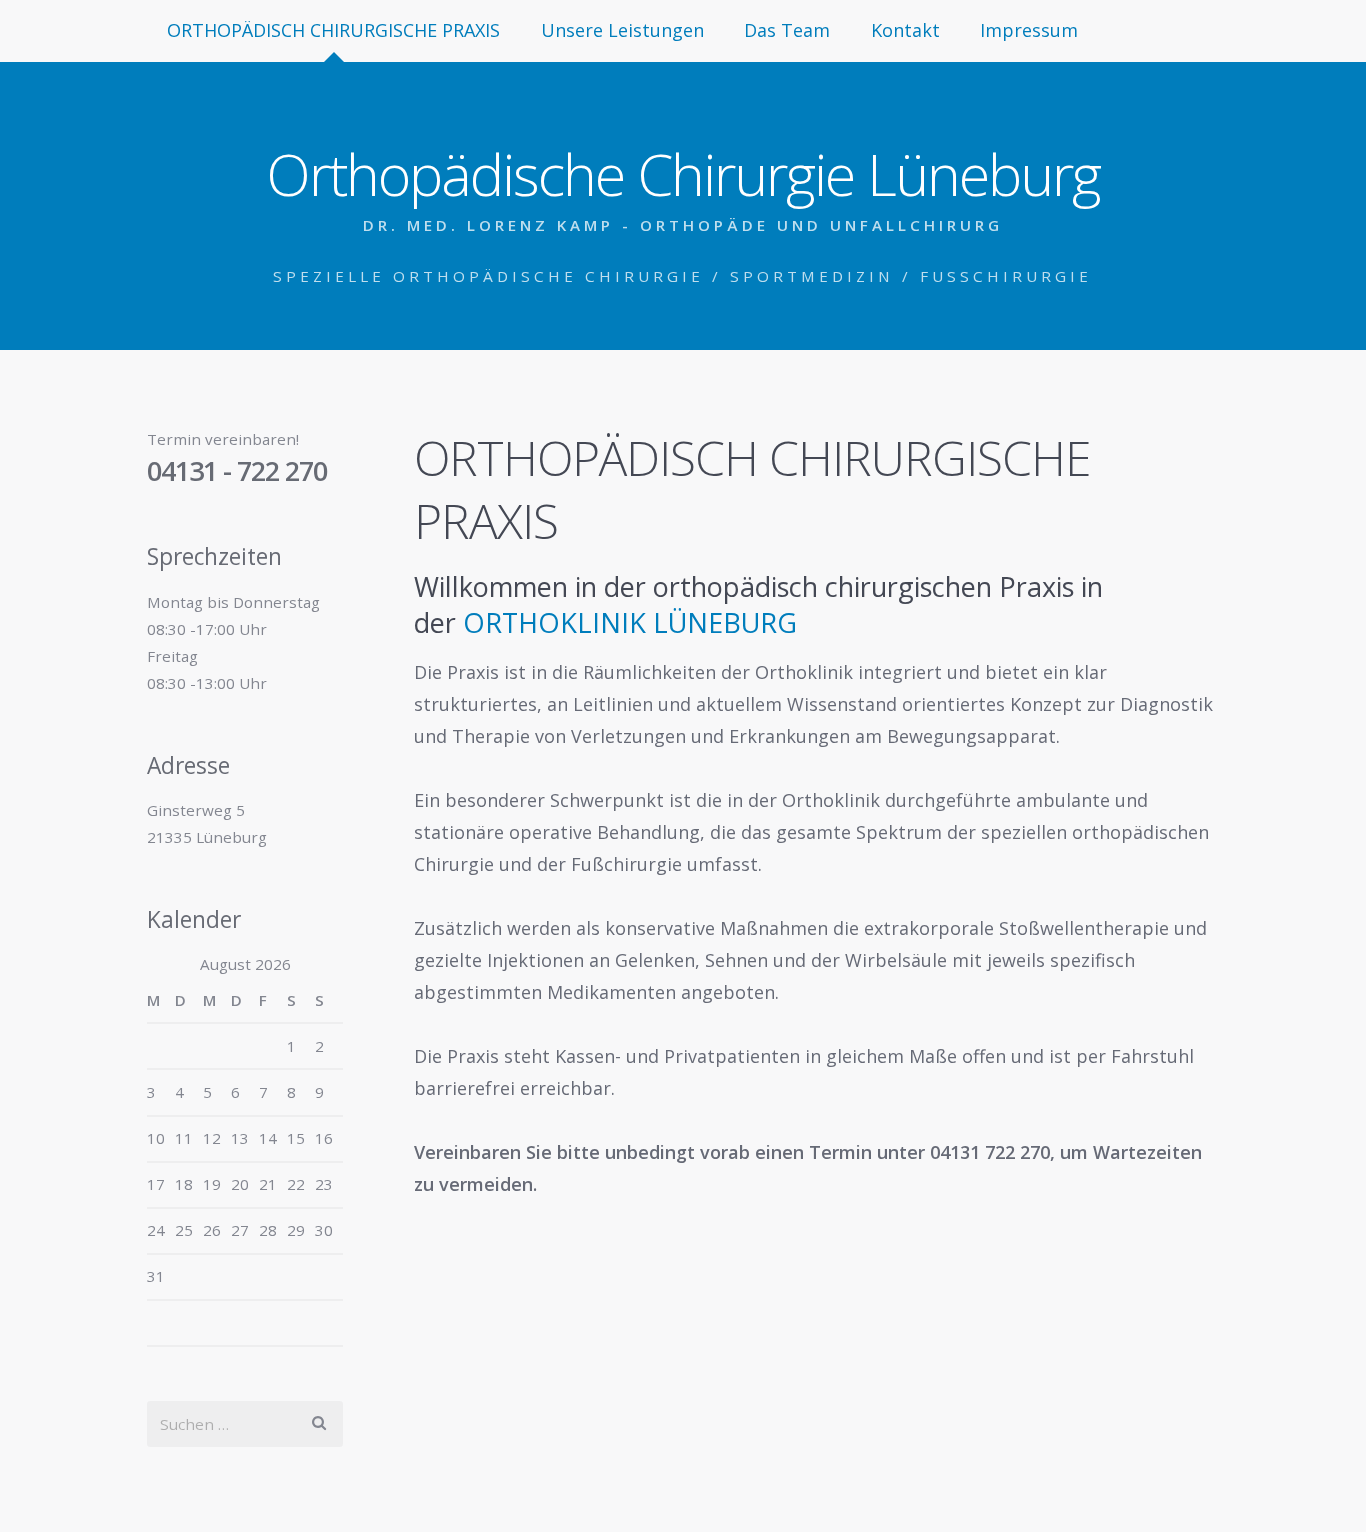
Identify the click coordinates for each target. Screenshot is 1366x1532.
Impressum (1029, 30)
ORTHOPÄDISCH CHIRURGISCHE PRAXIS (333, 30)
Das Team (787, 30)
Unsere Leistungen (622, 30)
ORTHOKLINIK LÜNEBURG (630, 622)
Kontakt (905, 30)
